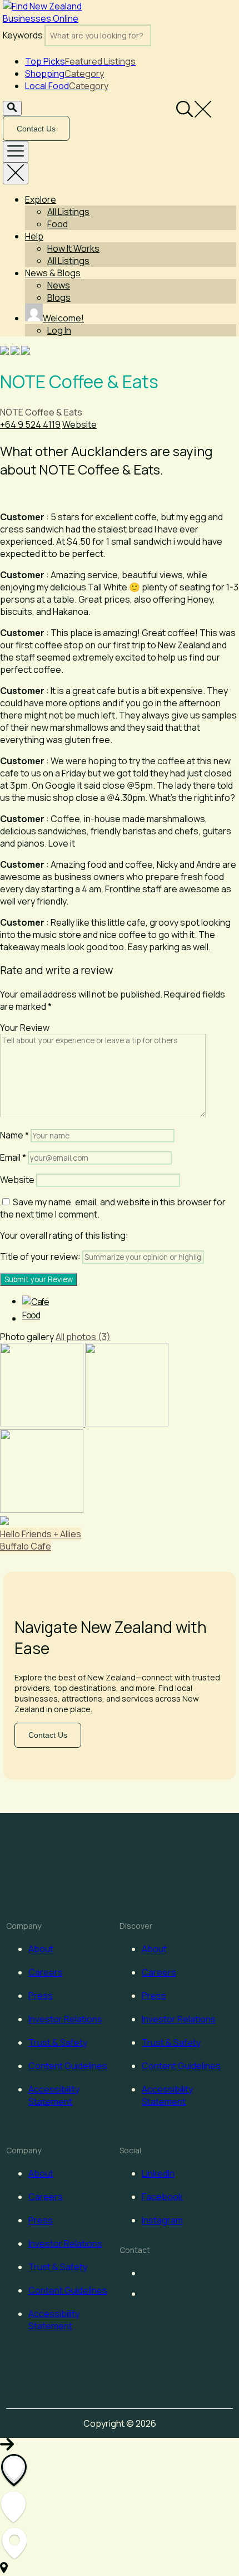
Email (13, 1157)
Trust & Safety (58, 2042)
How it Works (73, 248)
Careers (46, 1972)
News (59, 285)
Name (14, 1135)
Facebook (162, 2197)
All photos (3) (83, 1337)
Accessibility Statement (54, 2095)
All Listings (68, 212)
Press (41, 1996)
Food (58, 224)
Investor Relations (65, 2019)
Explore (41, 199)
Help (34, 236)
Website (79, 424)
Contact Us (36, 129)
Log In (59, 330)
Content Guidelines (68, 2066)
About (41, 1949)
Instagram (162, 2220)
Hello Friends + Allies (41, 1534)
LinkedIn (158, 2173)
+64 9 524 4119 (30, 424)
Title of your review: (40, 1257)
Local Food (67, 86)
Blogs (59, 297)
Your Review (25, 1028)
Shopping (64, 74)
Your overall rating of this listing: (64, 1235)
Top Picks (80, 61)
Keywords (23, 35)
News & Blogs (53, 273)
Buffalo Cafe (26, 1546)
